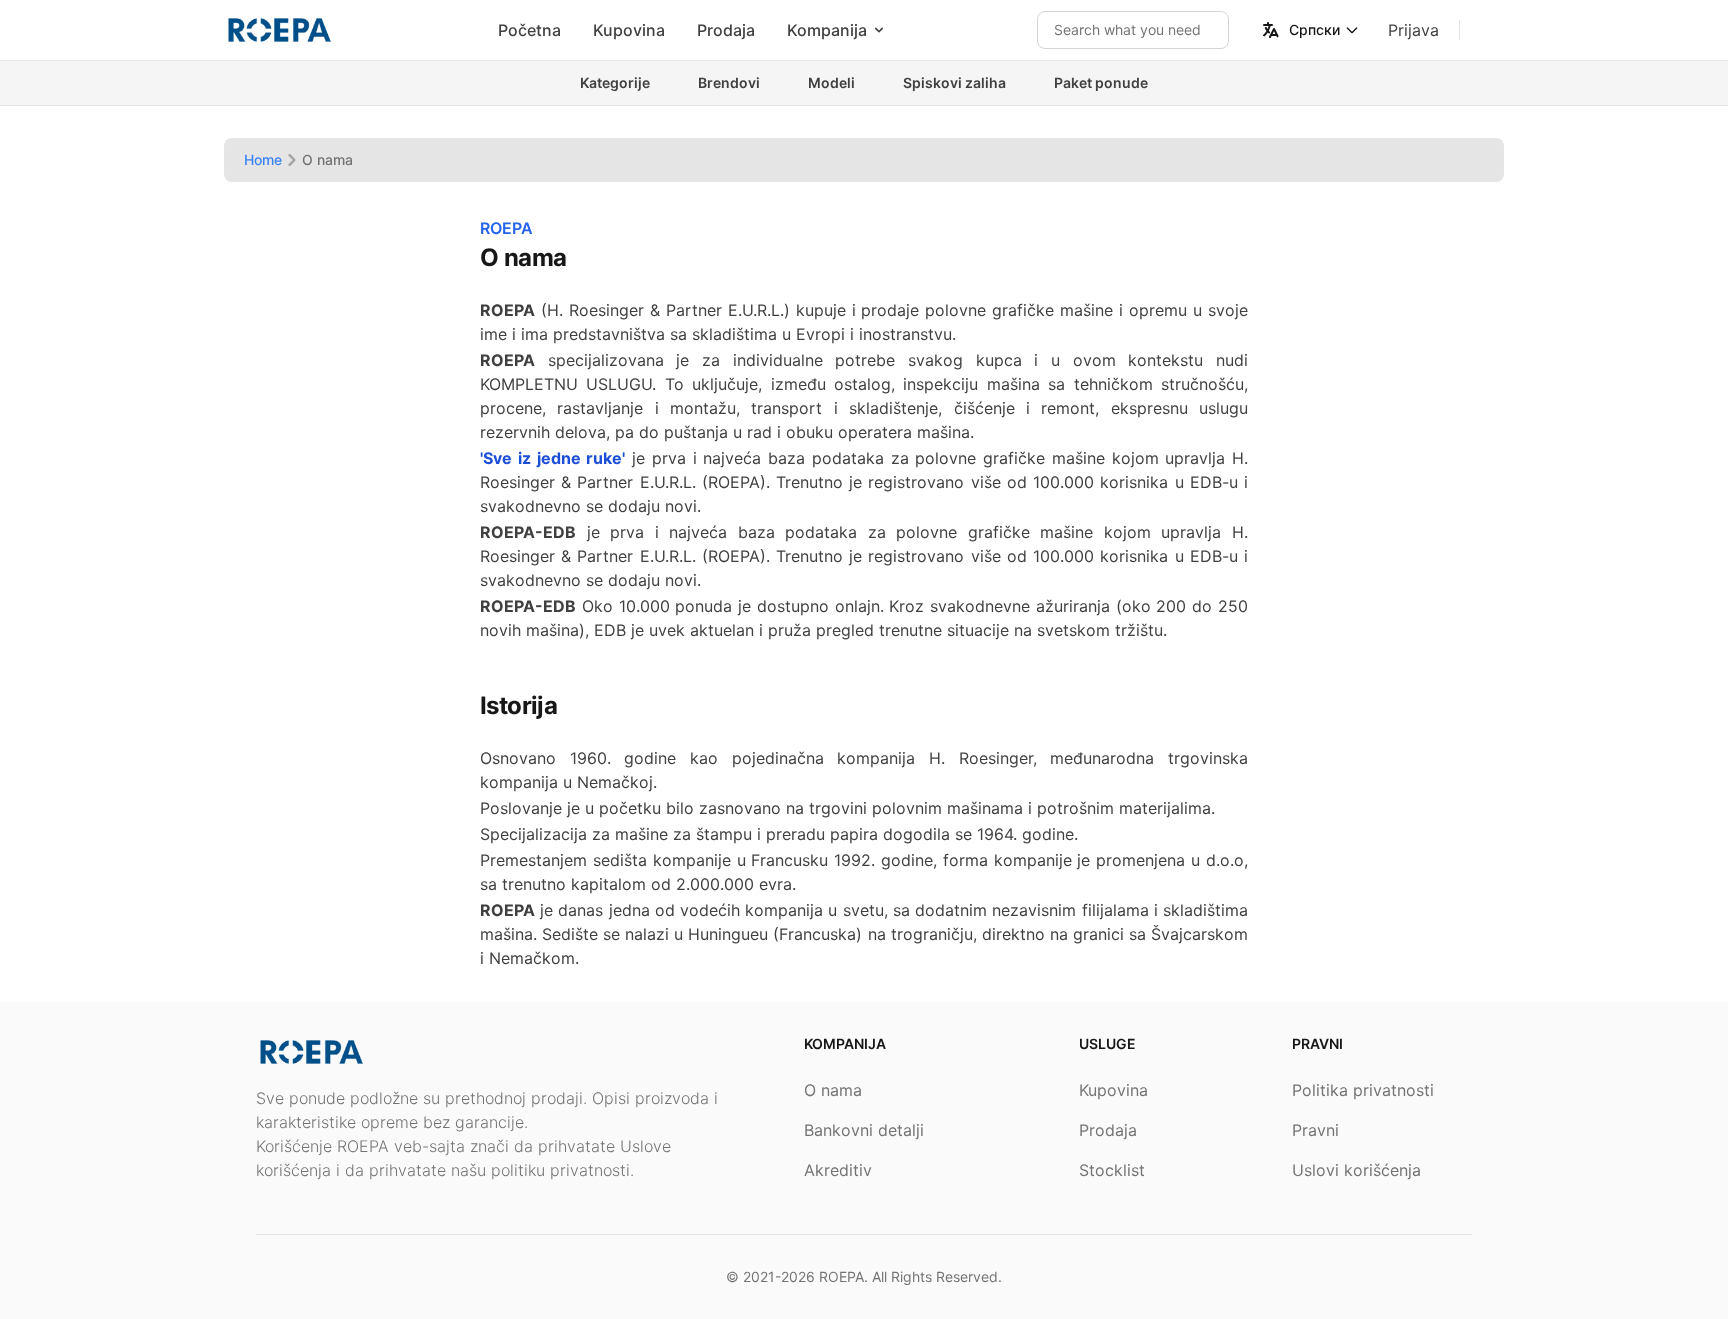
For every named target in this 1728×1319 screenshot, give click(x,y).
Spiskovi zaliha (954, 82)
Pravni (1315, 1130)
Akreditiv (838, 1170)
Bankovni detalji (864, 1130)
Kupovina (629, 30)
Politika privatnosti (1363, 1090)
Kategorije (615, 82)
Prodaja (726, 30)
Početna (529, 30)
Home (263, 159)
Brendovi (729, 82)
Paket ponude (1101, 82)
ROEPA (841, 1276)
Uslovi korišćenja (1356, 1170)
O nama (833, 1090)
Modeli (831, 82)
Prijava (1413, 30)
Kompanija (827, 30)
